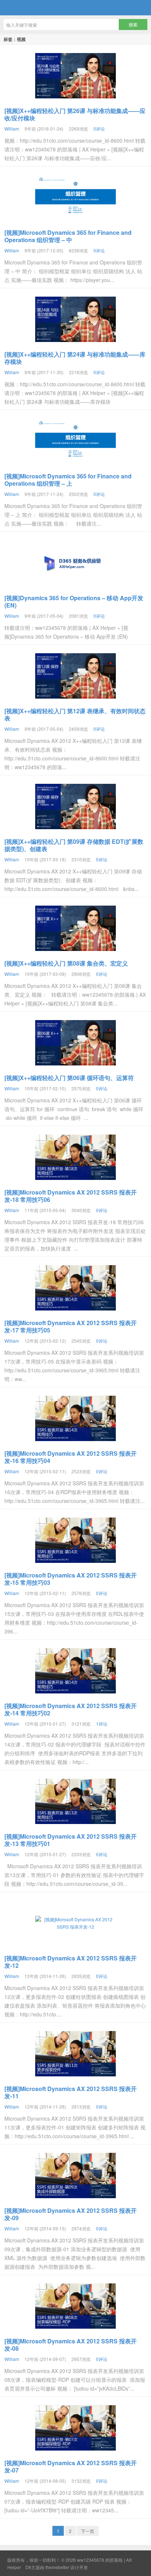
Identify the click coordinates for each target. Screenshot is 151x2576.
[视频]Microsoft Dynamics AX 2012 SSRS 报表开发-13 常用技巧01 (71, 1840)
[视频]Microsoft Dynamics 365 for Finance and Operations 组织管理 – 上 (68, 480)
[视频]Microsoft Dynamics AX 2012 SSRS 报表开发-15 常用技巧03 (71, 1579)
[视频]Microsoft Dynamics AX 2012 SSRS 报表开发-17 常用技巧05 (71, 1326)
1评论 (102, 1724)
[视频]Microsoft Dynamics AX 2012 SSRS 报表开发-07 (71, 2466)
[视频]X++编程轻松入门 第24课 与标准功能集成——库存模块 (75, 358)
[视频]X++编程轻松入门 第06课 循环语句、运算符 (69, 1078)
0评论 (99, 129)
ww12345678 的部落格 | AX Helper (75, 8)
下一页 (88, 2531)
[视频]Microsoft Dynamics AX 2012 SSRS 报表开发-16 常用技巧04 (71, 1457)
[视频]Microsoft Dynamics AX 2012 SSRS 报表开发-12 (71, 1962)
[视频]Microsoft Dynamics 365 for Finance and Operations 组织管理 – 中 (68, 236)
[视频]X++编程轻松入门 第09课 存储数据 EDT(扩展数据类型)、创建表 (74, 845)
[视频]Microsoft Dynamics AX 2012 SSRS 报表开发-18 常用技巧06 (71, 1196)
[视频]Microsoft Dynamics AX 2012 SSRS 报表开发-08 (71, 2345)
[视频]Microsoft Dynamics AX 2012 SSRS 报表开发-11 (71, 2092)
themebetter (57, 2567)
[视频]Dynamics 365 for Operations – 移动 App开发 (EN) (74, 601)
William (12, 129)
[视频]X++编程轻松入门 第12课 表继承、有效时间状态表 (75, 714)
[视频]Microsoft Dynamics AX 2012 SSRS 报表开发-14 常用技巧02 (71, 1709)
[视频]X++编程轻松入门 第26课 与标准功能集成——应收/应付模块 (75, 114)
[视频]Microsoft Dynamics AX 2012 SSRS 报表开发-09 (71, 2214)
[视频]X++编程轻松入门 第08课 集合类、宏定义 (66, 963)
